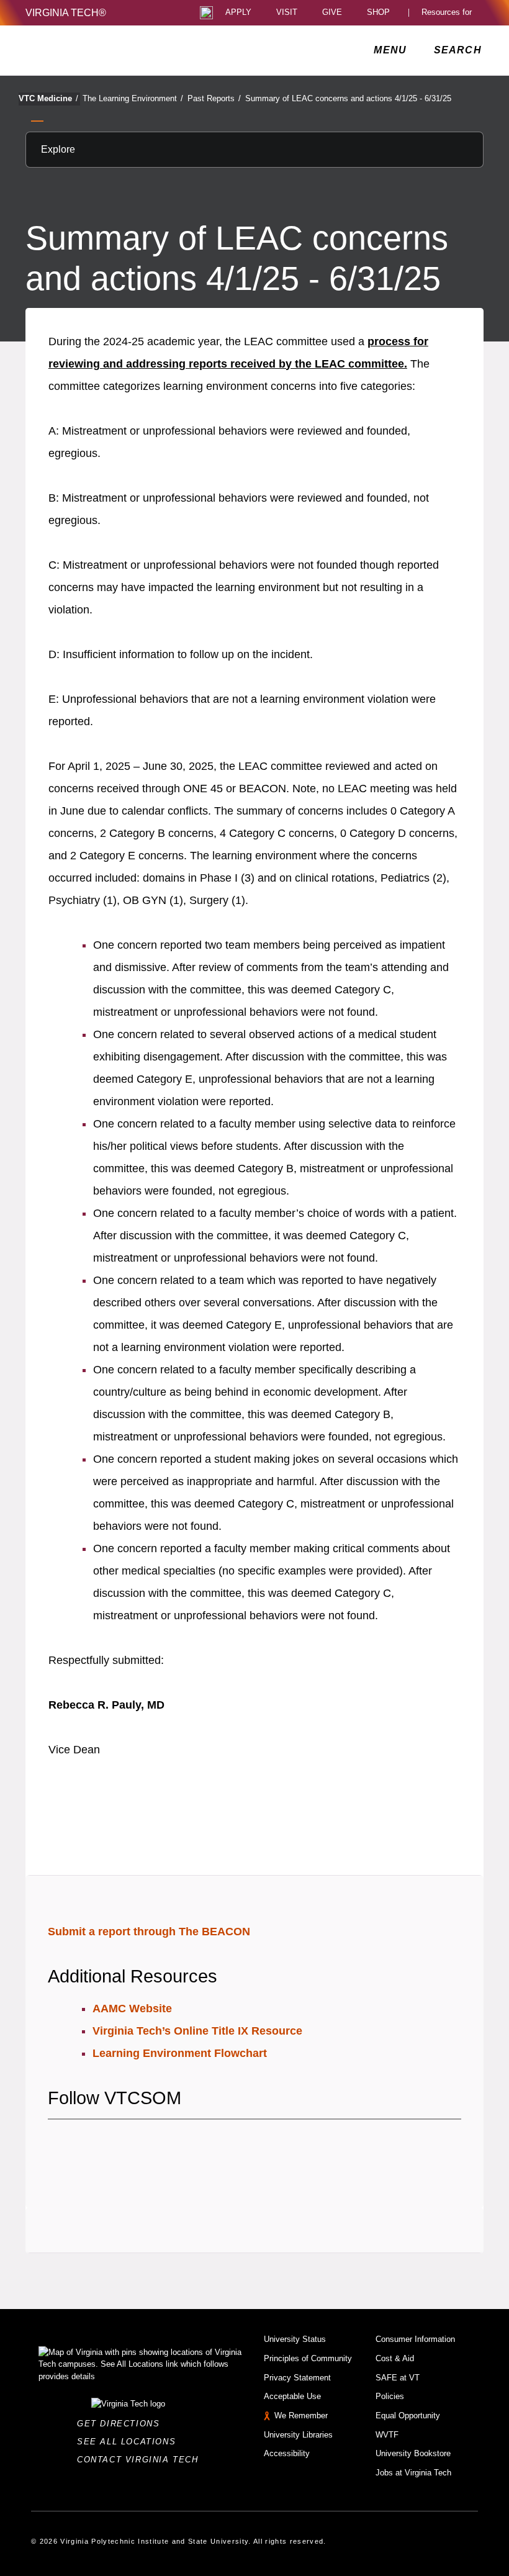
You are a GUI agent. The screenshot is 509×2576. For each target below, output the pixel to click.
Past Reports (214, 98)
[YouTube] (144, 2144)
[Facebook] (57, 2144)
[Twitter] (79, 2144)
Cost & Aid (395, 2358)
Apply (238, 13)
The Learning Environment (133, 98)
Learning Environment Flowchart (180, 2053)
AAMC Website (132, 2009)
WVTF (387, 2435)
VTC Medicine (48, 98)
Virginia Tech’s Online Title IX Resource (197, 2031)
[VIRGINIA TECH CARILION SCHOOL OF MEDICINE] (109, 50)
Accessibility (287, 2453)
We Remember (301, 2416)
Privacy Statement (297, 2378)
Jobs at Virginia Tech (413, 2473)
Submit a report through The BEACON (149, 1932)
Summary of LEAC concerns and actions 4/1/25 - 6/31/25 (348, 98)
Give (332, 13)
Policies (390, 2396)
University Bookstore (413, 2453)
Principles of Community (308, 2358)
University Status (295, 2339)
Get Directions (122, 2424)
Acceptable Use (292, 2396)
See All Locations (130, 2442)
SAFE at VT (398, 2378)
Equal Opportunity (408, 2416)
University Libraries (298, 2435)
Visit (287, 13)
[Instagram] (101, 2144)
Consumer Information (415, 2339)
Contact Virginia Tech (141, 2460)
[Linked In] (122, 2144)
